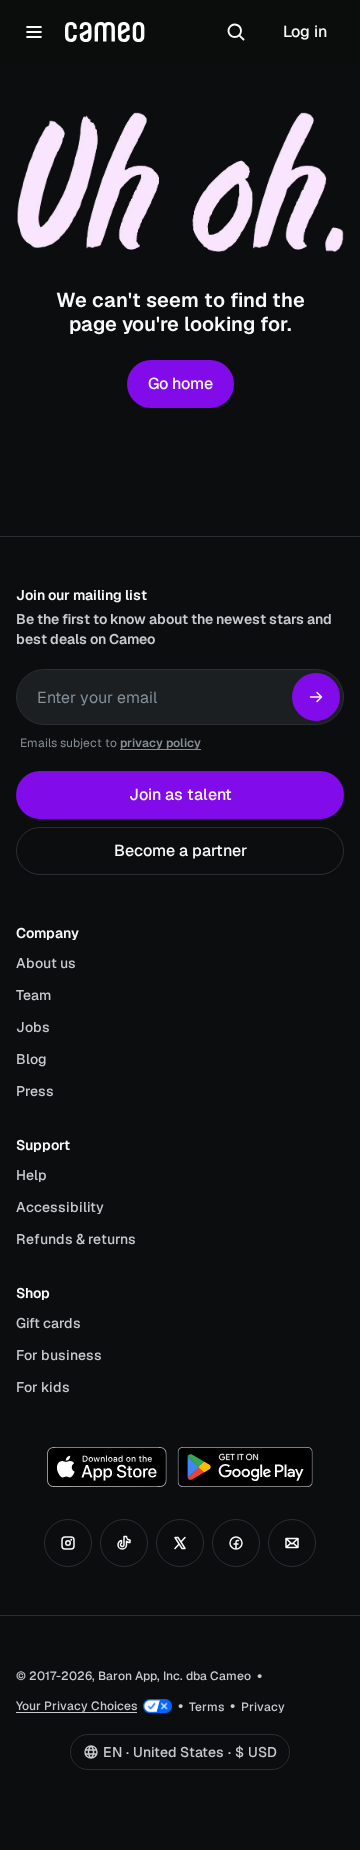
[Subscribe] (316, 697)
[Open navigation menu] (34, 32)
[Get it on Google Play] (245, 1467)
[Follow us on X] (180, 1543)
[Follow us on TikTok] (124, 1543)
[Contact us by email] (292, 1543)
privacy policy (160, 743)
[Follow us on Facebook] (236, 1543)
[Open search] (236, 32)
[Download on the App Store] (107, 1467)
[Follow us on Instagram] (68, 1543)
